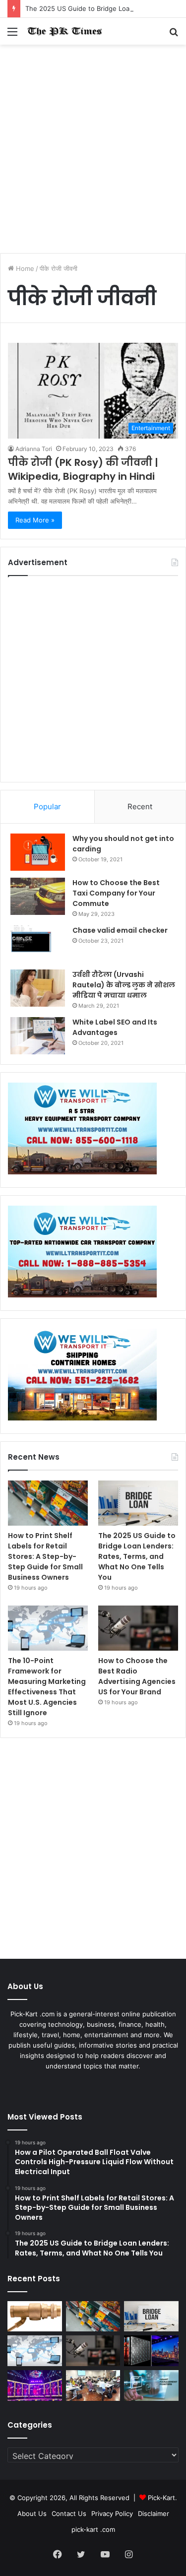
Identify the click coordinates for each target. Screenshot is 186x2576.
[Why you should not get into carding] (38, 852)
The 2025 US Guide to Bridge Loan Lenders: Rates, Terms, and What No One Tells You (137, 1556)
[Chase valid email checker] (38, 944)
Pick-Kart (161, 2498)
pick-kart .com (93, 2529)
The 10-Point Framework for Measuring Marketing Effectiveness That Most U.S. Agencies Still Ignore (47, 1687)
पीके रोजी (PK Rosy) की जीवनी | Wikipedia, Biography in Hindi (83, 469)
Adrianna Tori (34, 449)
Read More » (35, 520)
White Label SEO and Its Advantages (115, 1027)
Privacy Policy (112, 2513)
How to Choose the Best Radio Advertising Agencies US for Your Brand (137, 1676)
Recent (140, 806)
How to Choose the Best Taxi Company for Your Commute (116, 893)
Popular (47, 806)
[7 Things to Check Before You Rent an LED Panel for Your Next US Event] (35, 2385)
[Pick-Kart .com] (64, 31)
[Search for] (174, 35)
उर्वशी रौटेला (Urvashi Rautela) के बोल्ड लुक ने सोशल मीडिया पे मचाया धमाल (124, 985)
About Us (32, 2513)
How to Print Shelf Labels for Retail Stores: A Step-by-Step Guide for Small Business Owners (45, 1556)
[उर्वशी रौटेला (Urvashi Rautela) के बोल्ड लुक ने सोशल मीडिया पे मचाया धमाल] (38, 988)
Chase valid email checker (120, 930)
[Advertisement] (93, 153)
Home (24, 268)
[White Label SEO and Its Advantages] (38, 1036)
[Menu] (12, 35)
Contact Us (69, 2513)
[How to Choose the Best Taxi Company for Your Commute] (38, 896)
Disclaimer (154, 2513)
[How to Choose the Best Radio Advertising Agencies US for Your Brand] (138, 1628)
